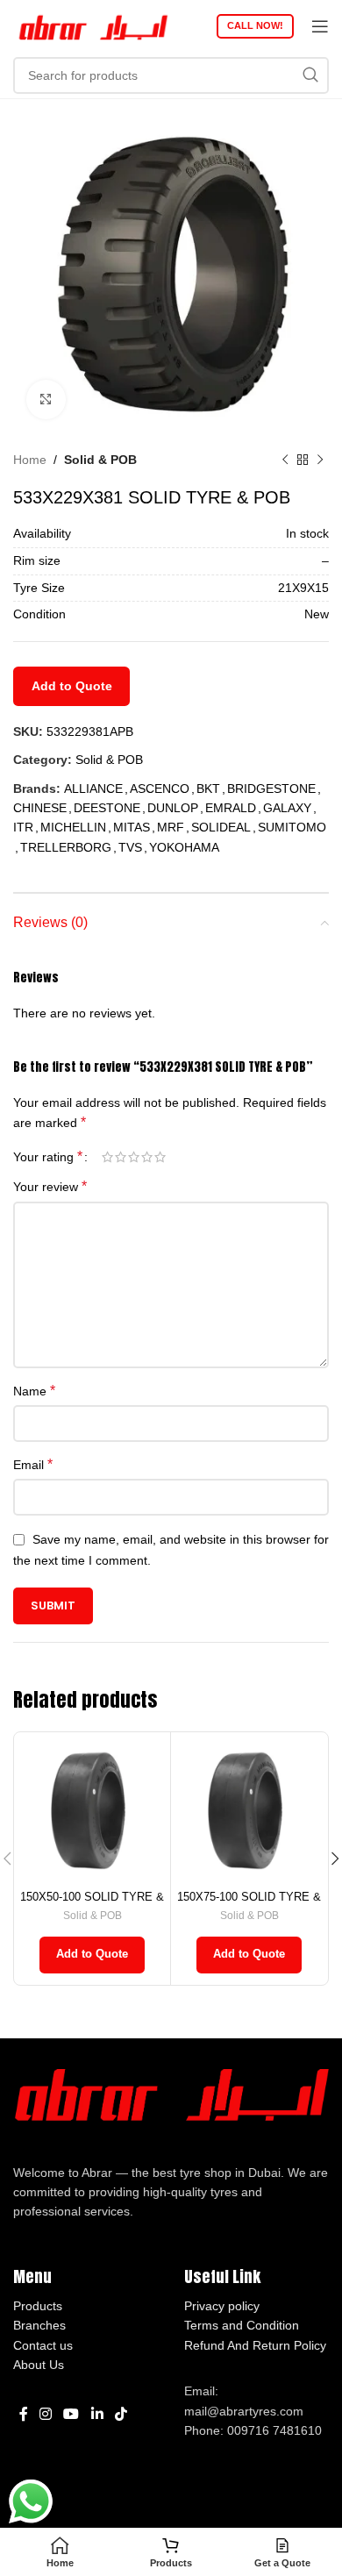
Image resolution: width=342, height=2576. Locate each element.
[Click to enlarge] (46, 400)
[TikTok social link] (121, 2415)
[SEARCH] (310, 75)
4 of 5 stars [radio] (147, 1157)
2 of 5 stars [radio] (121, 1157)
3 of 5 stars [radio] (134, 1157)
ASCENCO (160, 788)
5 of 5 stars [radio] (160, 1157)
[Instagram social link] (45, 2415)
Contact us (43, 2345)
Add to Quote (72, 686)
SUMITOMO (292, 827)
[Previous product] (285, 460)
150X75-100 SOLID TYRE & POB (249, 1904)
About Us (39, 2365)
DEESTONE (107, 808)
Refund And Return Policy (255, 2345)
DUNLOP (173, 808)
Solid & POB (100, 460)
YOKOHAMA (184, 847)
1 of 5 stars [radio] (107, 1157)
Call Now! (255, 25)
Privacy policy (222, 2306)
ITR (23, 827)
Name (34, 1391)
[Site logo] (92, 25)
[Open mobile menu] (320, 26)
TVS (130, 847)
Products (38, 2306)
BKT (208, 788)
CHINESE (40, 808)
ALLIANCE (93, 788)
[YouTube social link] (71, 2415)
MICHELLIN (73, 827)
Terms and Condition (242, 2325)
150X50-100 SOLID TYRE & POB (92, 1904)
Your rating (48, 1157)
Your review (50, 1186)
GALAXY (287, 808)
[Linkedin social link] (97, 2415)
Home (30, 460)
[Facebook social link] (23, 2415)
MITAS (132, 827)
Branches (39, 2325)
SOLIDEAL (221, 827)
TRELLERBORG (66, 847)
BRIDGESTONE (271, 788)
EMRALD (231, 808)
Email (33, 1464)
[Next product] (320, 460)
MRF (171, 827)
